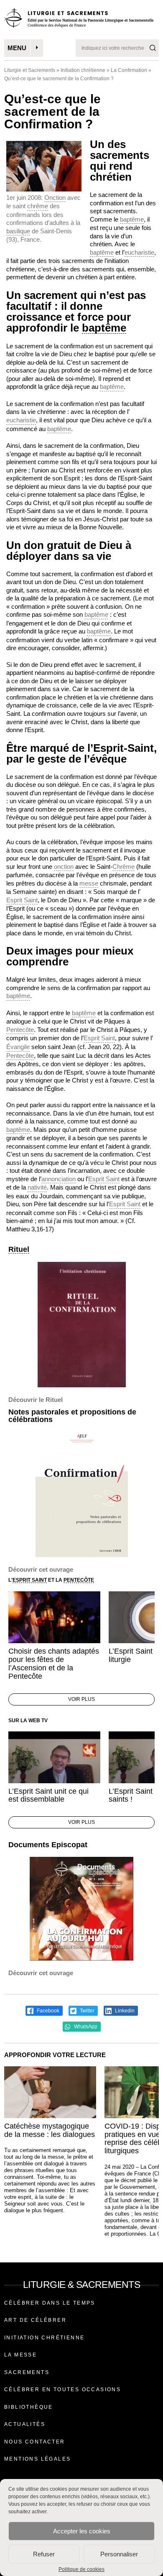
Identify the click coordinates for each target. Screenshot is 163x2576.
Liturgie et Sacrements (30, 70)
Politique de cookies (81, 2569)
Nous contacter (35, 2442)
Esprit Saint (22, 900)
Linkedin (124, 2011)
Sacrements (27, 2372)
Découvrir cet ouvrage (41, 1569)
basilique (18, 231)
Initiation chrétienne (83, 70)
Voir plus (81, 1699)
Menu (17, 48)
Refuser (44, 2554)
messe (89, 883)
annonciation (59, 1179)
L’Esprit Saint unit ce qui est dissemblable (48, 1795)
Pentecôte (20, 1030)
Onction (55, 198)
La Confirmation (129, 70)
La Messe (20, 2355)
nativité (37, 1187)
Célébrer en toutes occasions (62, 2390)
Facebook (47, 2011)
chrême (38, 206)
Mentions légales (37, 2459)
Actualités (25, 2424)
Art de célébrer (35, 2320)
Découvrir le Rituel (36, 1400)
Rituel (19, 1250)
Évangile (18, 1047)
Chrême (124, 867)
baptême (132, 219)
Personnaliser (119, 2554)
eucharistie (139, 252)
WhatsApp (85, 2027)
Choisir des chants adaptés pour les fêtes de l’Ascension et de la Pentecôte (54, 1663)
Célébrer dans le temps (50, 2303)
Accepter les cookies (82, 2531)
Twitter (87, 2011)
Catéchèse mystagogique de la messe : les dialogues (50, 2130)
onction (64, 867)
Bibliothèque (29, 2407)
